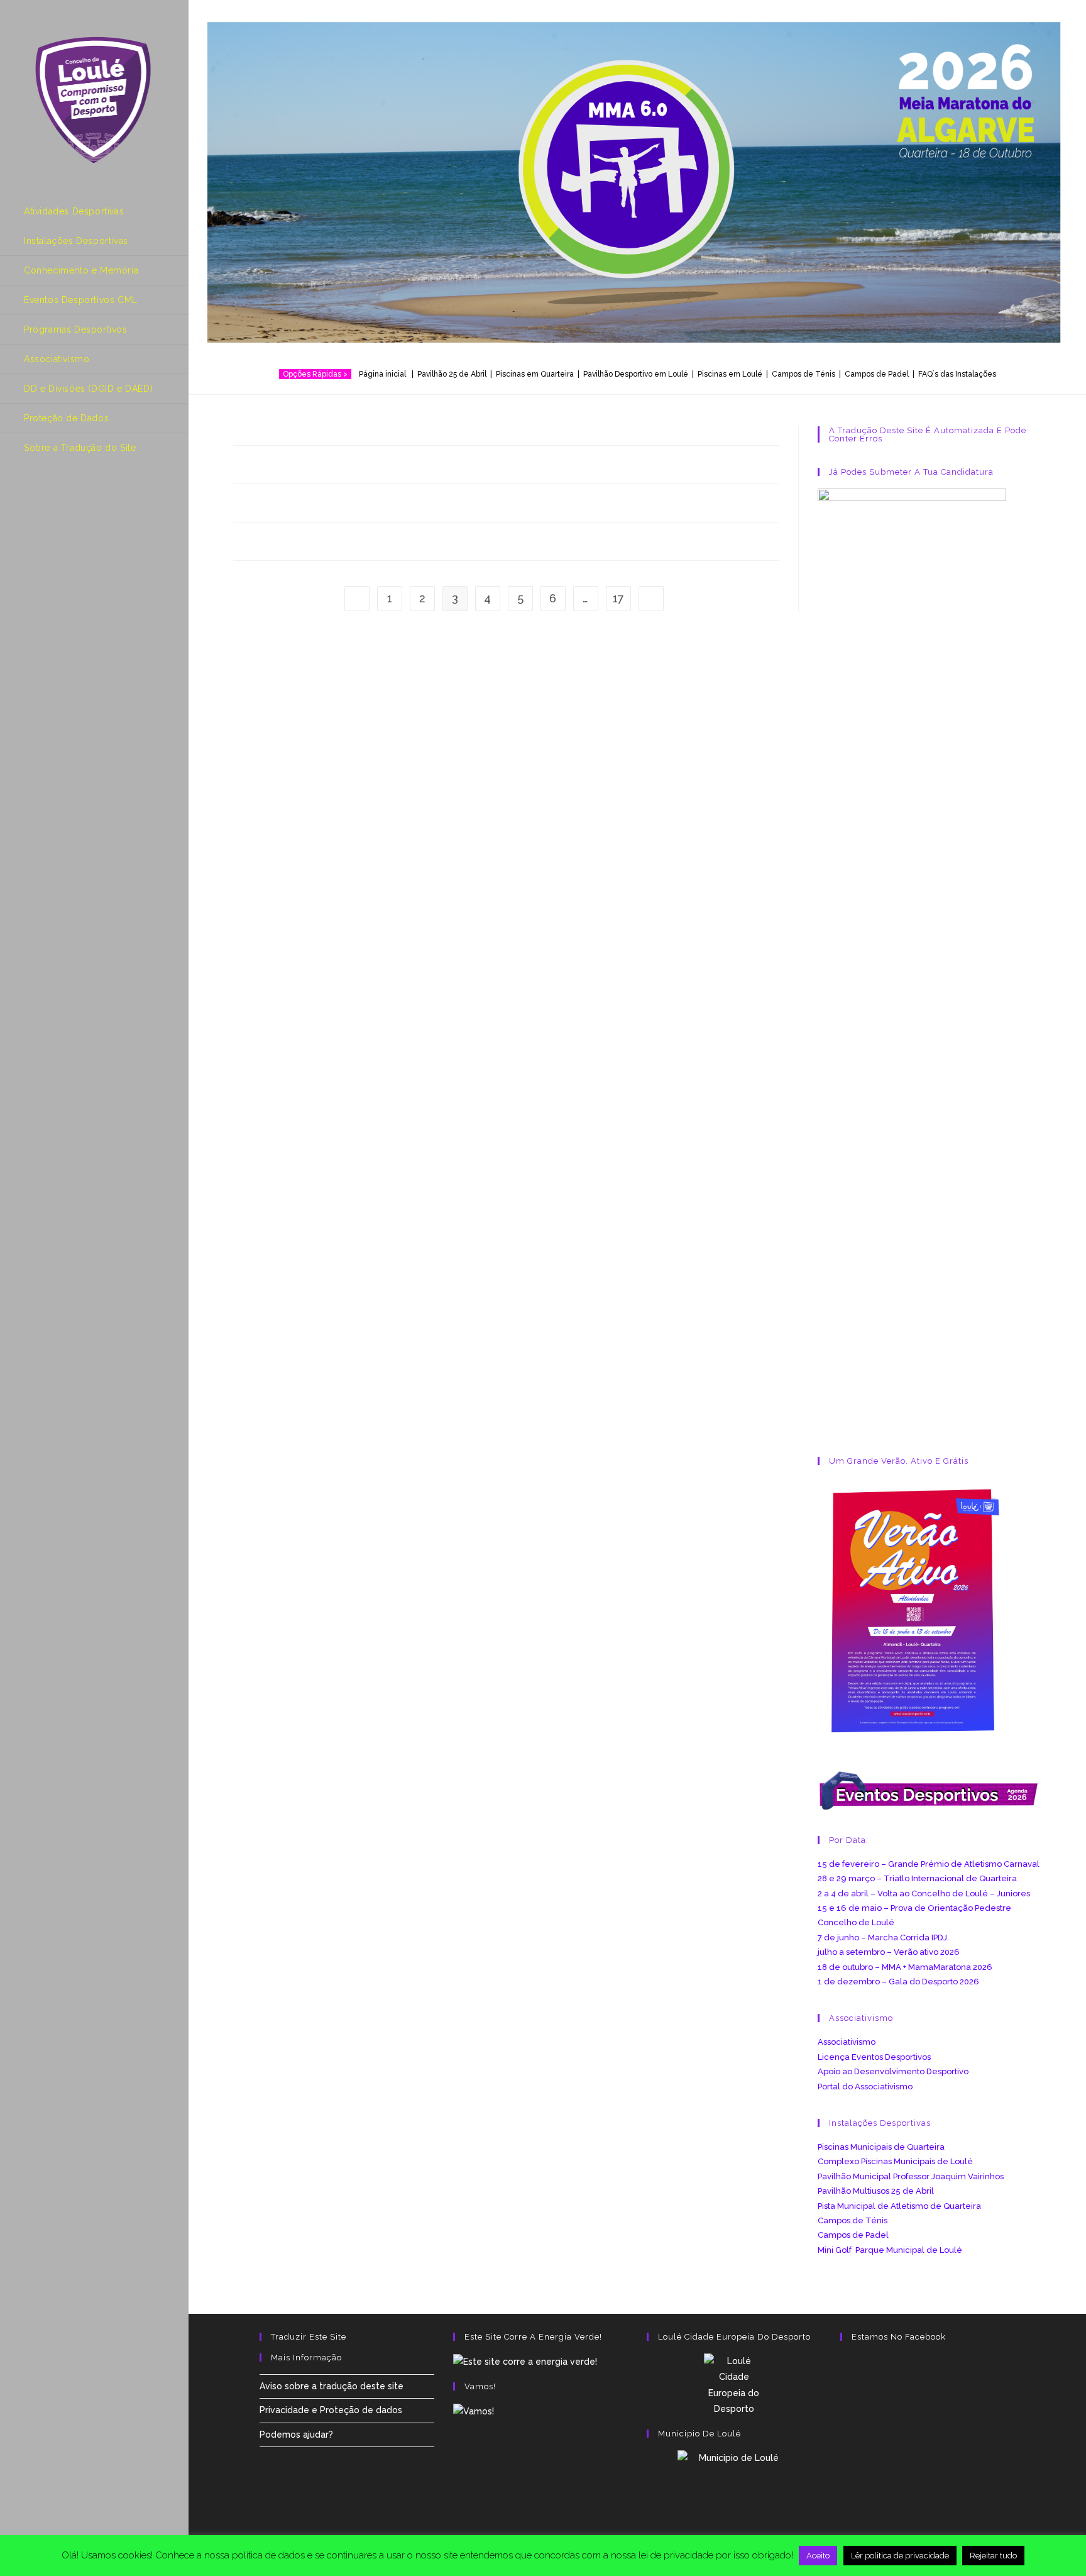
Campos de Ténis (804, 374)
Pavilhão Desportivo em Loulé (636, 374)
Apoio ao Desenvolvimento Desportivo (893, 2071)
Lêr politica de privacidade (900, 2556)
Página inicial (384, 374)
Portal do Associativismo (865, 2087)
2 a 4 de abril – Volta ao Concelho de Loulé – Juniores (924, 1893)
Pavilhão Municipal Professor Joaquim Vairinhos (911, 2176)
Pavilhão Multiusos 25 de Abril (876, 2191)
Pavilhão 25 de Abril (452, 374)
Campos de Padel (853, 2235)
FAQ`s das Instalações (957, 374)
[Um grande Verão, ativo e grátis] (912, 1610)
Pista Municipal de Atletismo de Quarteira (899, 2206)
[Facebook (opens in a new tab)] (32, 498)
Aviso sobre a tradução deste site (332, 2386)
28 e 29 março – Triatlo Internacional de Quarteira (917, 1878)
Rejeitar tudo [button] (993, 2556)
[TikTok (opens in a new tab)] (111, 498)
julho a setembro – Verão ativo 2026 (889, 1952)
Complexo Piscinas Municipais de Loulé (895, 2161)
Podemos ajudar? (296, 2435)
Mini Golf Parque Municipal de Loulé (890, 2250)
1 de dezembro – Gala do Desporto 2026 (898, 1982)
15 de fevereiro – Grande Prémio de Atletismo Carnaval (929, 1864)
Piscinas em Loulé (730, 374)
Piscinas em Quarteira (535, 374)
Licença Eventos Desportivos (874, 2057)
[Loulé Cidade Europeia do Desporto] (734, 2385)
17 (618, 598)
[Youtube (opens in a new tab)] (85, 498)
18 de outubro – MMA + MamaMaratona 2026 (905, 1967)
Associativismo (847, 2042)
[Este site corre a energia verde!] (525, 2361)
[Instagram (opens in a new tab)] (58, 498)
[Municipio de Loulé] (734, 2490)
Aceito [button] (818, 2556)
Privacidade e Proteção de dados (331, 2410)
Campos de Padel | (881, 374)
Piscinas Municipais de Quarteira (881, 2147)
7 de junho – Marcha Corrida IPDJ (882, 1938)
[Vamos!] (474, 2411)
